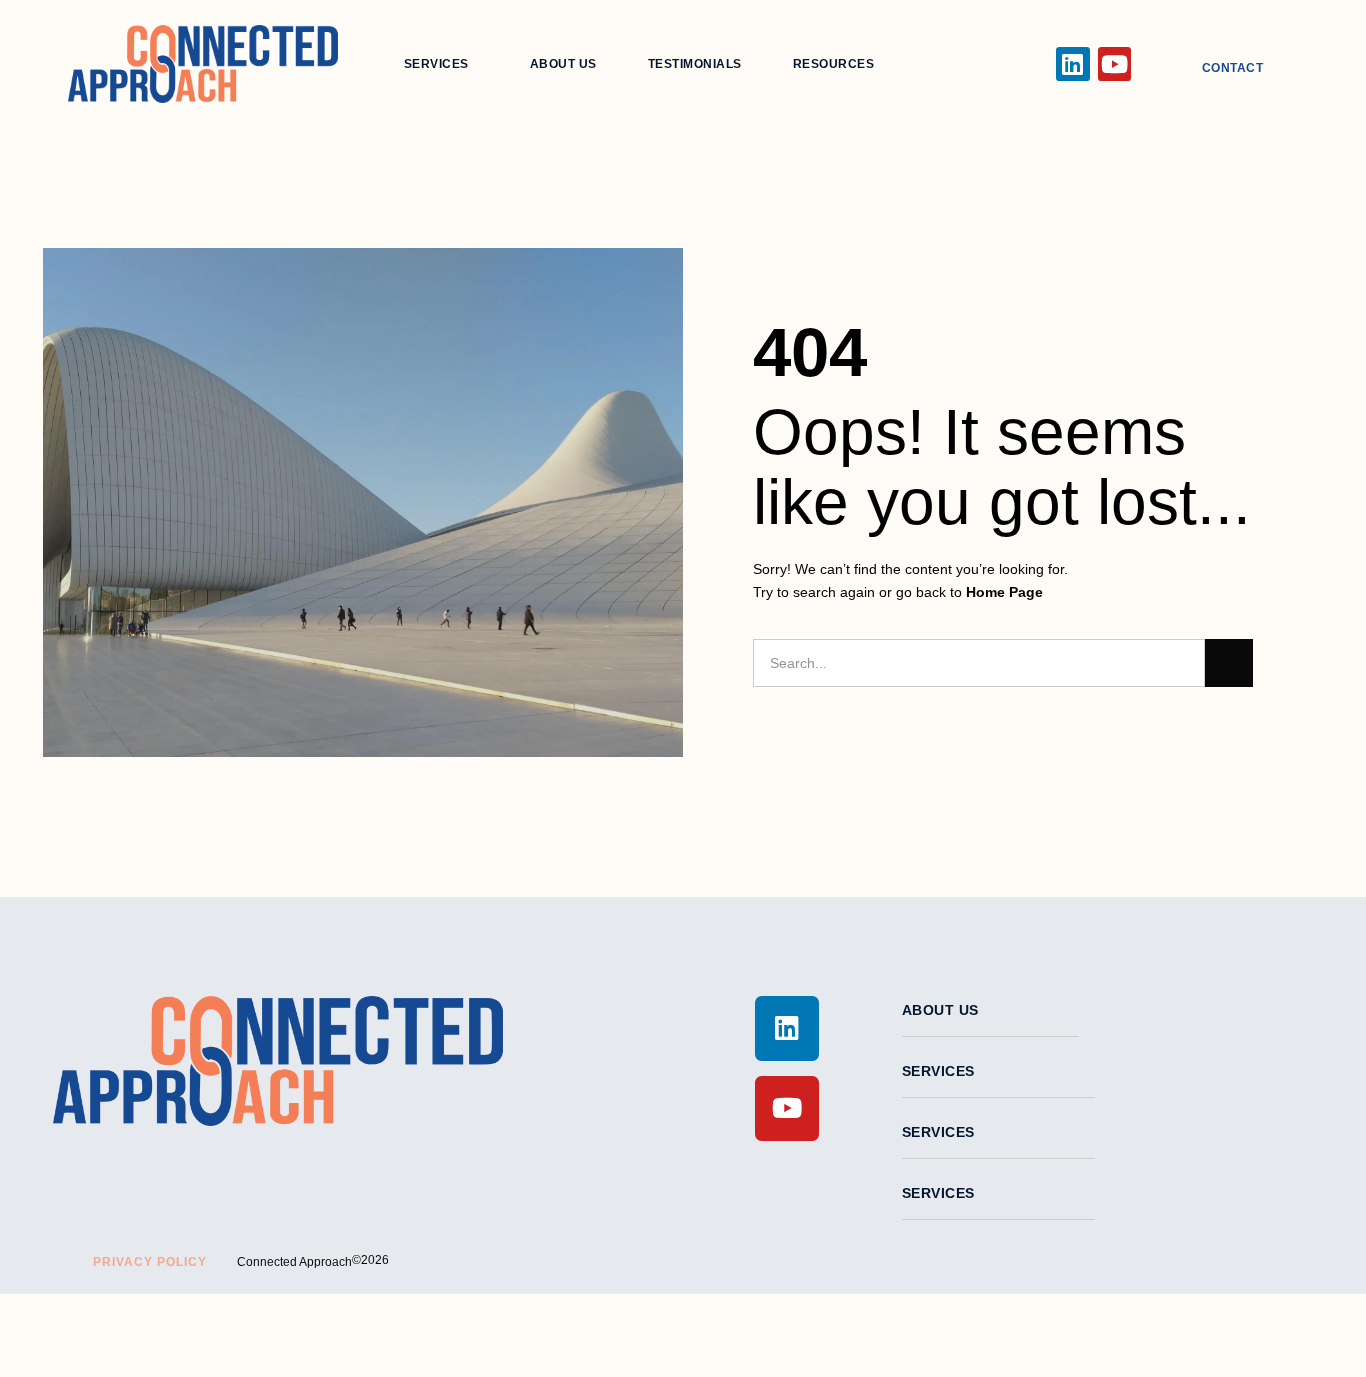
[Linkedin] (1073, 64)
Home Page (1004, 592)
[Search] (1229, 663)
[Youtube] (1115, 64)
